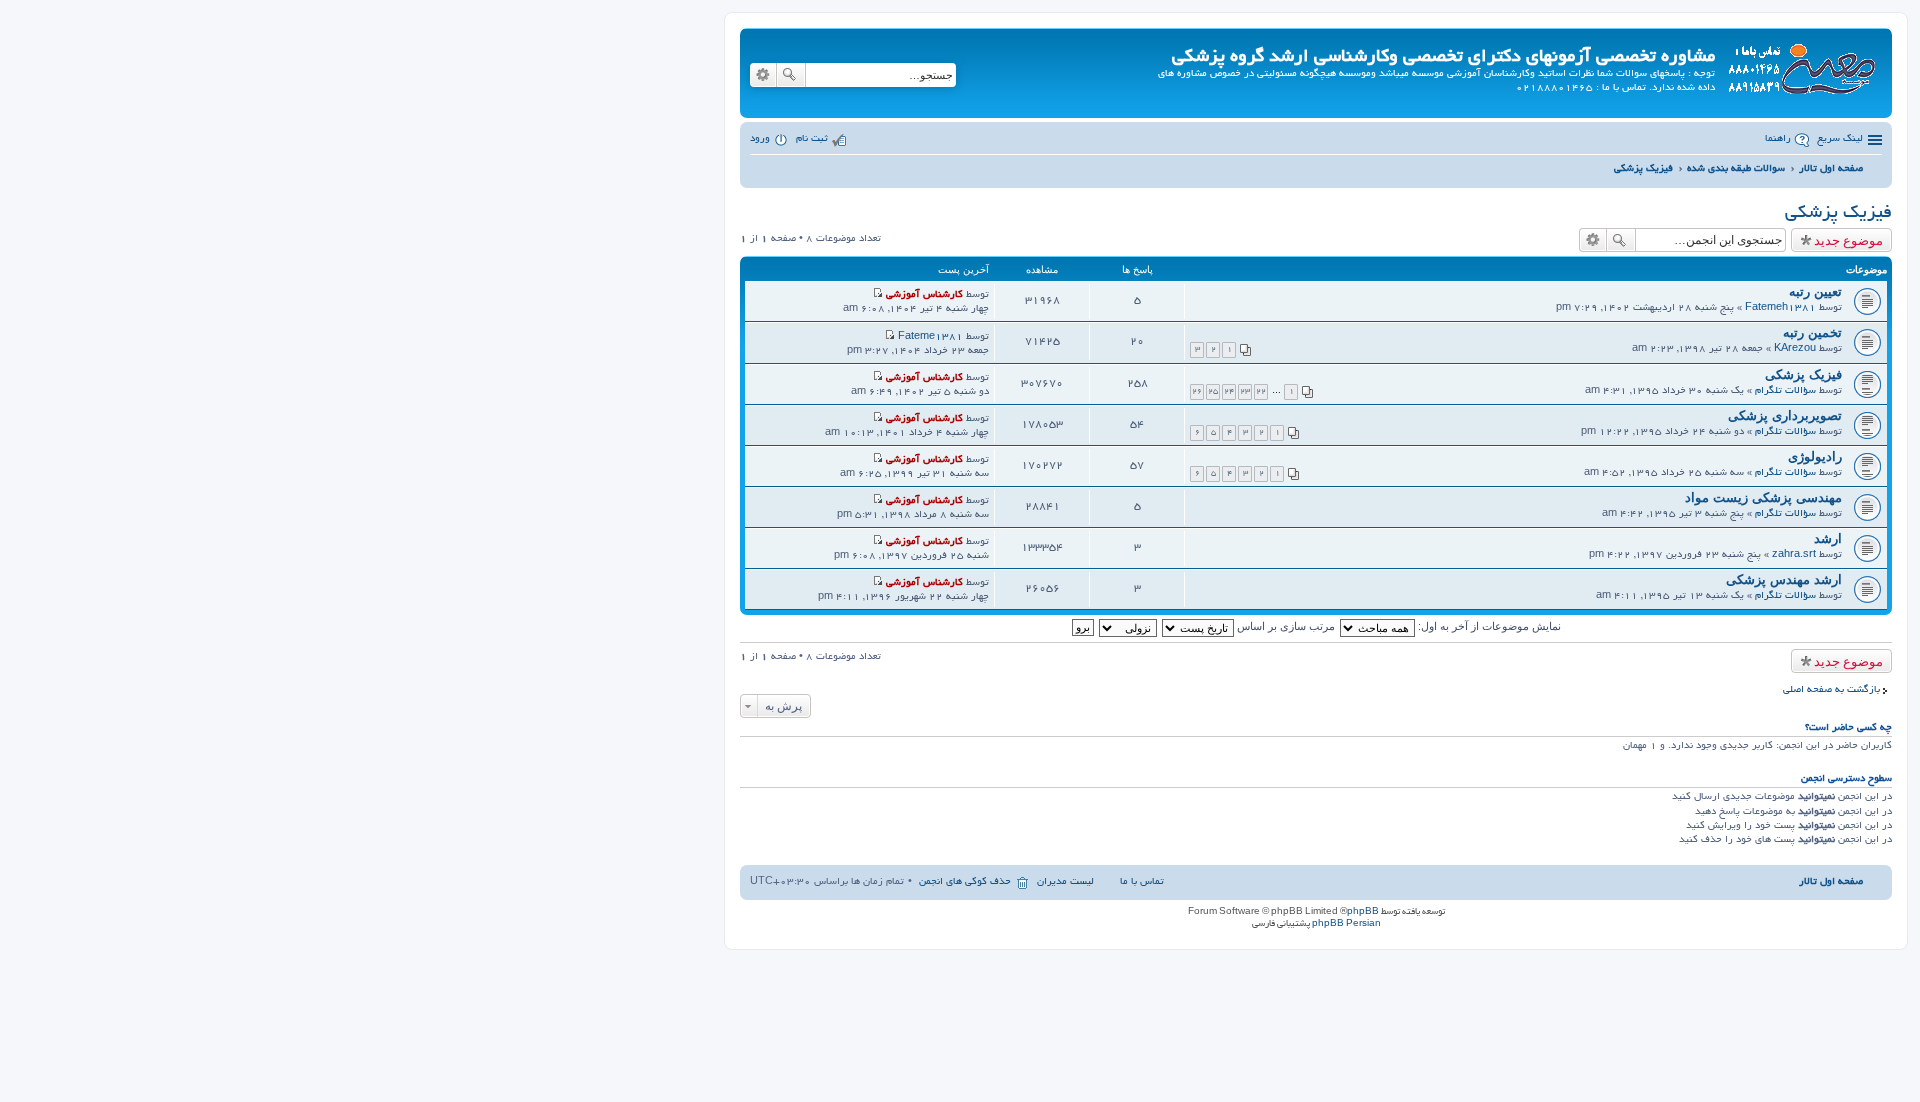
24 (1229, 391)
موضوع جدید (1848, 240)
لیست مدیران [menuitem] (1065, 882)
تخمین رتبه (1812, 332)
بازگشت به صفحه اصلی (1831, 690)
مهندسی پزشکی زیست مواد (1763, 497)
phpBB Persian (1346, 924)
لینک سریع (1840, 139)
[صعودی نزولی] (1127, 626)
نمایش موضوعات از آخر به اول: (1488, 626)
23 (1245, 391)
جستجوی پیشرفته (763, 75)
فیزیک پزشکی (1838, 214)
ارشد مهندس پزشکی (1784, 579)
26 (1197, 391)
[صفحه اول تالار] (1801, 65)
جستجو (791, 75)
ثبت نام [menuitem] (812, 139)
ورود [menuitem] (760, 139)
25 (1213, 391)
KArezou (1795, 349)
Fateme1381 (930, 337)
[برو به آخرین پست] (877, 295)
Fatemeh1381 (1780, 308)
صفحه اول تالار (1831, 882)
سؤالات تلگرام (1785, 391)
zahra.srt (1794, 555)
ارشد (1828, 538)
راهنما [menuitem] (1778, 139)
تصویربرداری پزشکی (1785, 415)
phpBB (1363, 912)
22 (1261, 391)
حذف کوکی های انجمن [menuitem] (965, 882)
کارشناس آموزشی (924, 295)
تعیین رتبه (1815, 291)
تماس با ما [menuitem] (1142, 882)
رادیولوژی (1815, 456)
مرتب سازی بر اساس (1284, 626)
